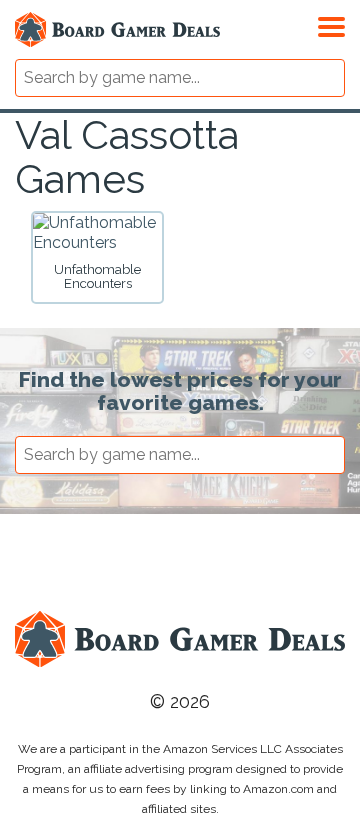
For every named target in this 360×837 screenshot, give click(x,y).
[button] (331, 24)
